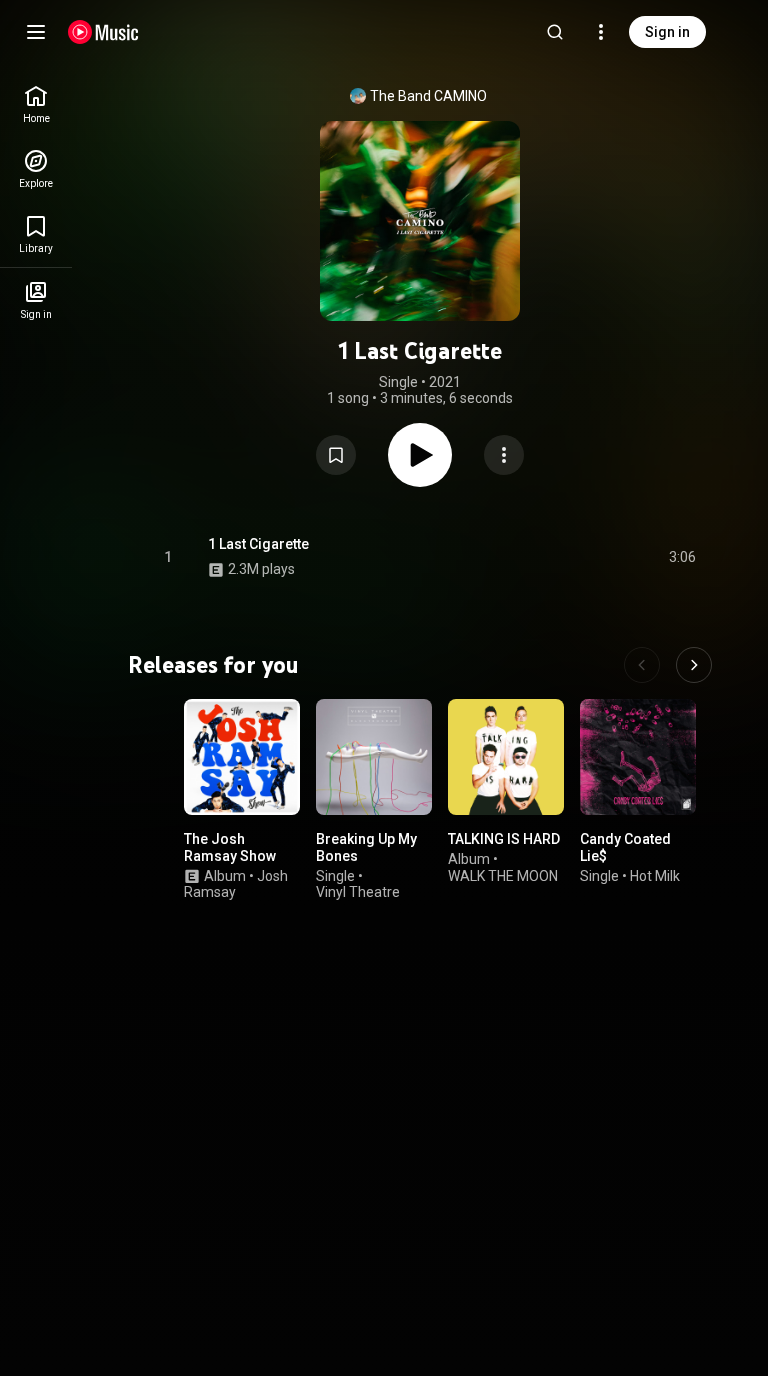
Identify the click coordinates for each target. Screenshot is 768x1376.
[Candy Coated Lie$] (638, 757)
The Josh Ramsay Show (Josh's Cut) (230, 856)
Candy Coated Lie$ (625, 847)
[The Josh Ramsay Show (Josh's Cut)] (242, 757)
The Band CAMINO (428, 96)
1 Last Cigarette (258, 544)
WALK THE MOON (503, 876)
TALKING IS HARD (504, 839)
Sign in (667, 32)
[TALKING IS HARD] (506, 757)
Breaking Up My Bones (366, 847)
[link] (36, 104)
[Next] (694, 665)
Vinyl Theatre (358, 893)
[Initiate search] (555, 32)
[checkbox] (682, 557)
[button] (336, 455)
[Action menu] (504, 455)
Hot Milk (655, 876)
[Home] (103, 32)
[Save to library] (336, 455)
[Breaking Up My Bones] (374, 757)
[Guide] (36, 32)
